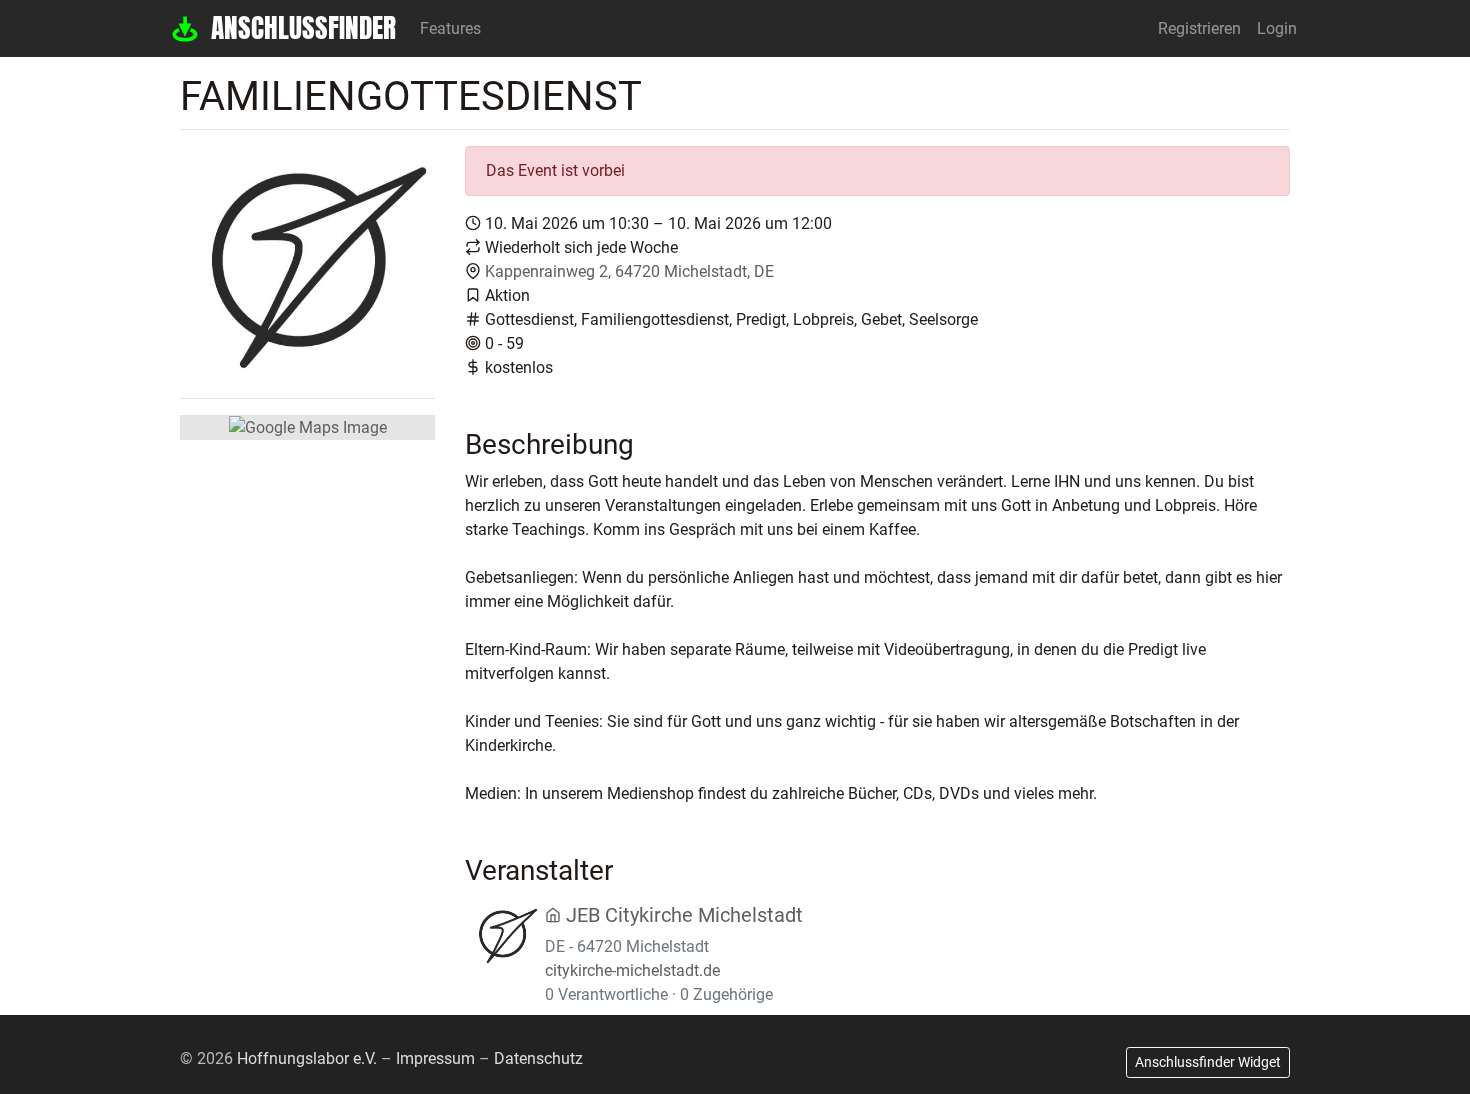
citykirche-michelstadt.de (632, 970)
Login (1277, 28)
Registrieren (1199, 28)
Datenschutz (538, 1058)
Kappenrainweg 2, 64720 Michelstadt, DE (629, 271)
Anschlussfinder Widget (1208, 1062)
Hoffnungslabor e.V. (307, 1058)
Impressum (435, 1058)
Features (450, 28)
